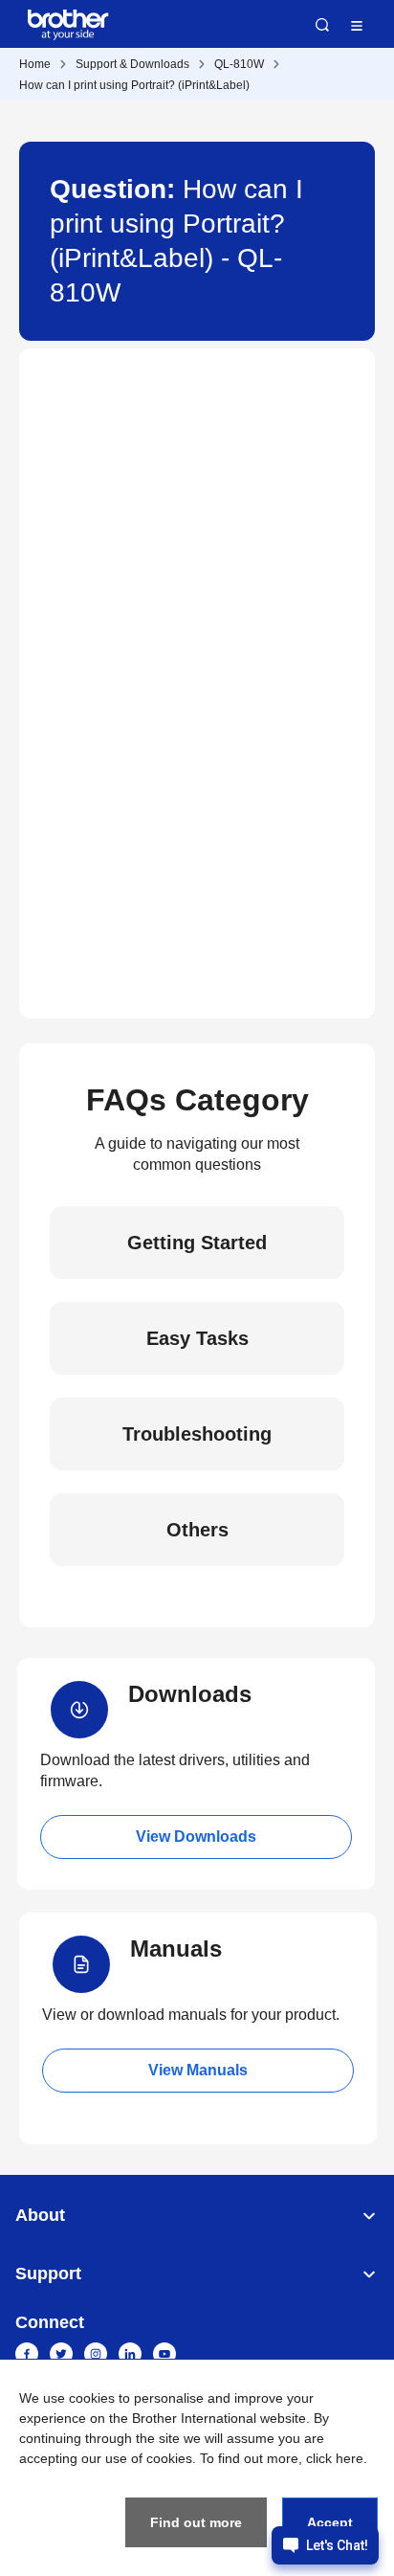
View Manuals (198, 2070)
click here (335, 2458)
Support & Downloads (132, 64)
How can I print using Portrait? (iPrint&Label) (134, 85)
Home (35, 64)
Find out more (196, 2522)
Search (322, 25)
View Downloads (196, 1837)
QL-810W (239, 64)
